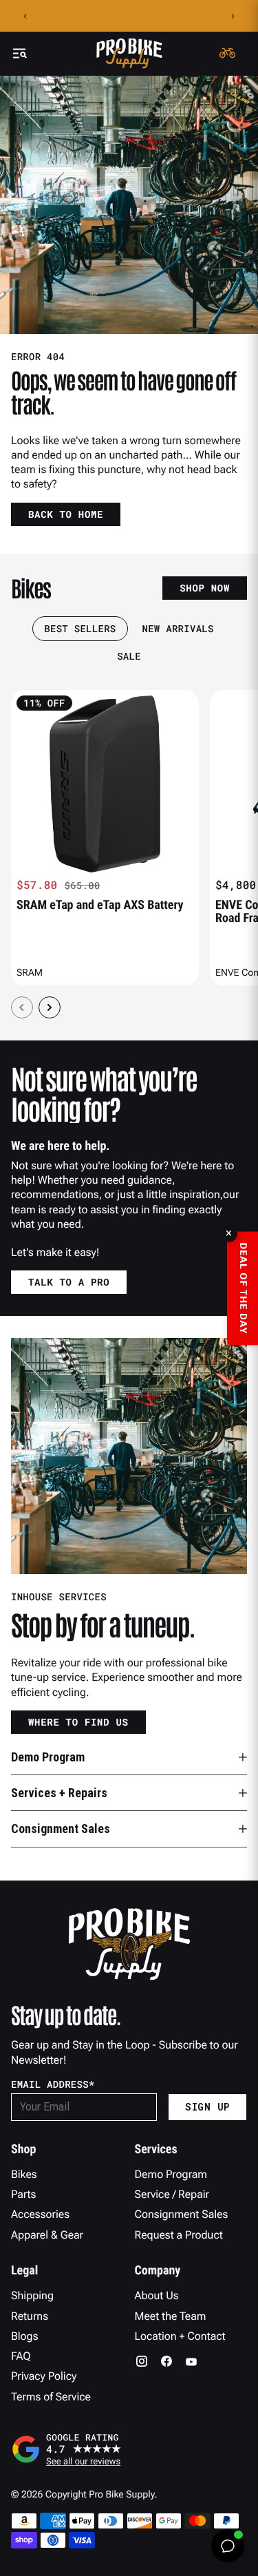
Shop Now (205, 588)
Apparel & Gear (47, 2235)
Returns (30, 2316)
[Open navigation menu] (19, 53)
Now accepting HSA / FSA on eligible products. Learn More (129, 16)
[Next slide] (50, 1007)
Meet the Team (171, 2316)
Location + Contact (180, 2336)
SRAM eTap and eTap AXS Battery (100, 905)
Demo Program (171, 2174)
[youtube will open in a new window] (191, 2361)
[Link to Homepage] (129, 53)
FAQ (21, 2356)
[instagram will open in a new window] (142, 2361)
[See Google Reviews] (129, 2449)
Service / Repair (172, 2194)
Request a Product (179, 2235)
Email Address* (53, 2084)
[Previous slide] (22, 1007)
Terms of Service (51, 2397)
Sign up (207, 2107)
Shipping (32, 2295)
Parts (23, 2194)
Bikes (24, 2174)
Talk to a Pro (69, 1282)
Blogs (24, 2336)
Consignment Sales (182, 2214)
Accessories (40, 2214)
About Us (157, 2295)
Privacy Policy (44, 2376)
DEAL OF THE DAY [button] (243, 1288)
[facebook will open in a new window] (166, 2361)
